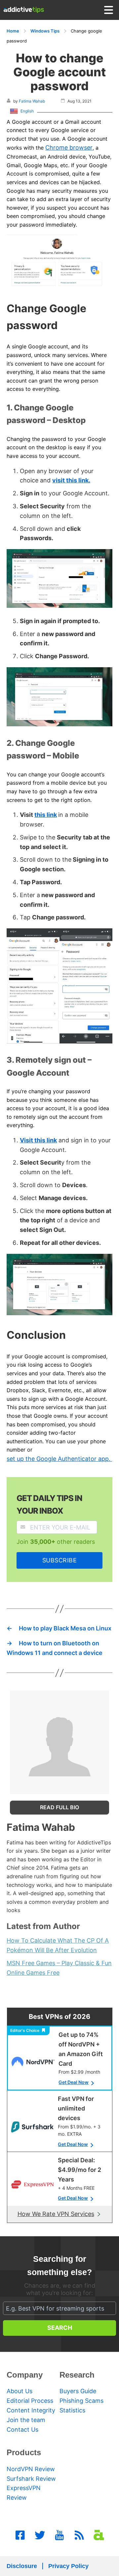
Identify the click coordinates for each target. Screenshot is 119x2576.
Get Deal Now (74, 2082)
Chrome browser (69, 147)
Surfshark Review (31, 2479)
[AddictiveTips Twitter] (40, 2535)
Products (24, 2452)
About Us (20, 2391)
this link (46, 815)
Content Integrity (31, 2410)
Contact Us (22, 2430)
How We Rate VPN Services (56, 2214)
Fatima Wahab (32, 101)
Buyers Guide (78, 2391)
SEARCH (60, 2328)
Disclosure (22, 2566)
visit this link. (71, 480)
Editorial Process (30, 2401)
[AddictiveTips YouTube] (59, 2535)
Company (25, 2375)
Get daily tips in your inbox (49, 1504)
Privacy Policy (68, 2566)
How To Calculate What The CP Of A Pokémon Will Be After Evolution (58, 1945)
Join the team (26, 2420)
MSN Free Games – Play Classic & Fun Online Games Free (59, 1968)
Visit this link (38, 1140)
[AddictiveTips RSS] (79, 2535)
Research (77, 2375)
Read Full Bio (59, 1807)
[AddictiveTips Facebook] (20, 2535)
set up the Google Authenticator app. (59, 1459)
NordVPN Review (31, 2469)
